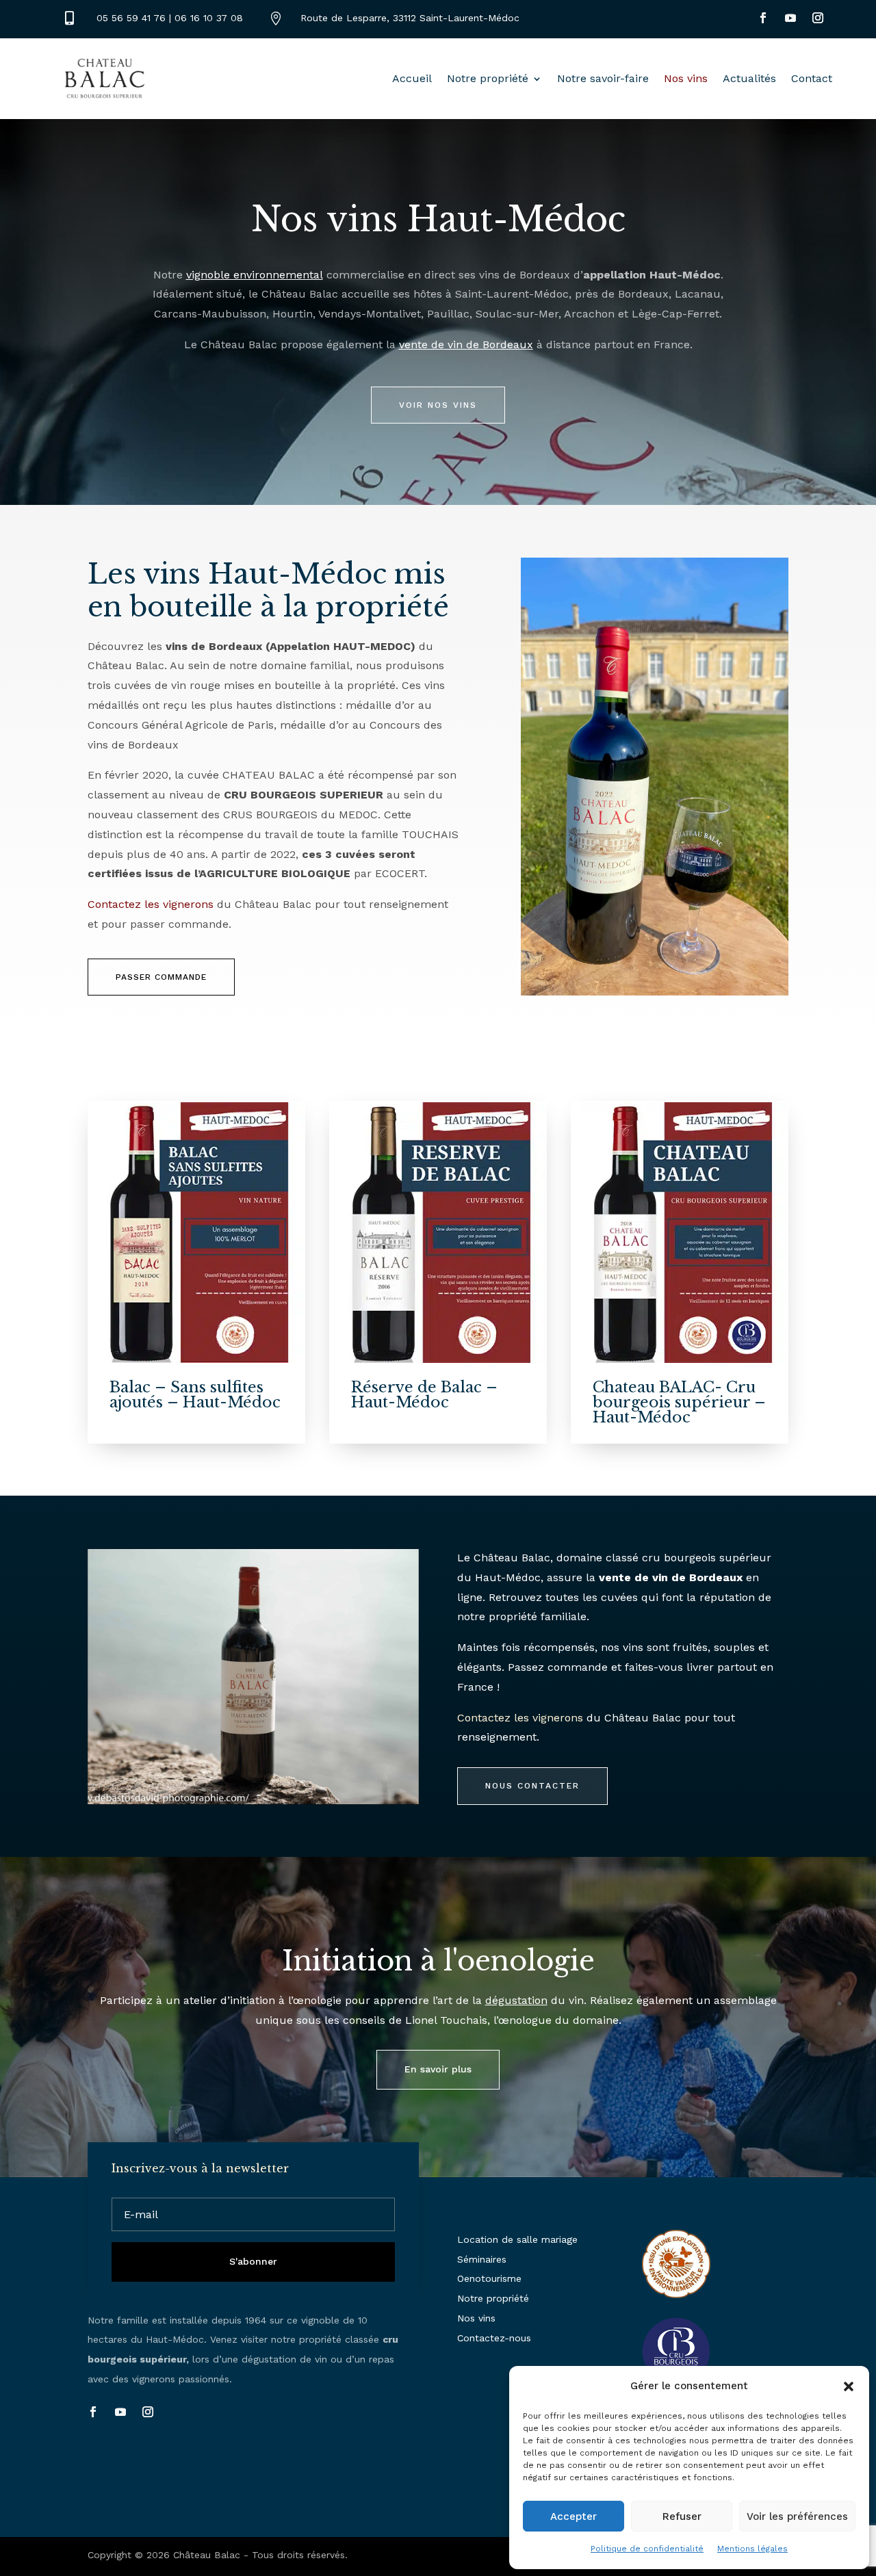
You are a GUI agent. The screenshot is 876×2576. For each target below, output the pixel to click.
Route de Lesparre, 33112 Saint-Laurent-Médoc (410, 18)
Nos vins (686, 78)
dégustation (516, 2000)
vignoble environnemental (255, 275)
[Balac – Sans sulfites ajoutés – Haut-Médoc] (196, 1233)
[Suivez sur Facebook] (763, 18)
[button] (849, 2386)
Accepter (574, 2516)
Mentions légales (752, 2549)
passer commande (161, 977)
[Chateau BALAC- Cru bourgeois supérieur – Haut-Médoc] (680, 1233)
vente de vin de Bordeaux (466, 344)
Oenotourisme (489, 2278)
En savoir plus (438, 2069)
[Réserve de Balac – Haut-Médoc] (438, 1233)
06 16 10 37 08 (209, 18)
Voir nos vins (438, 405)
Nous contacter (532, 1786)
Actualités (749, 78)
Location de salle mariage (517, 2239)
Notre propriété (488, 78)
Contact (812, 78)
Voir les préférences (797, 2516)
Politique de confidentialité (647, 2549)
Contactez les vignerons (151, 904)
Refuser (682, 2516)
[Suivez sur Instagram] (818, 18)
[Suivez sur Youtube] (790, 18)
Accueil (412, 78)
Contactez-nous (494, 2338)
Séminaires (482, 2259)
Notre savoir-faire (603, 78)
